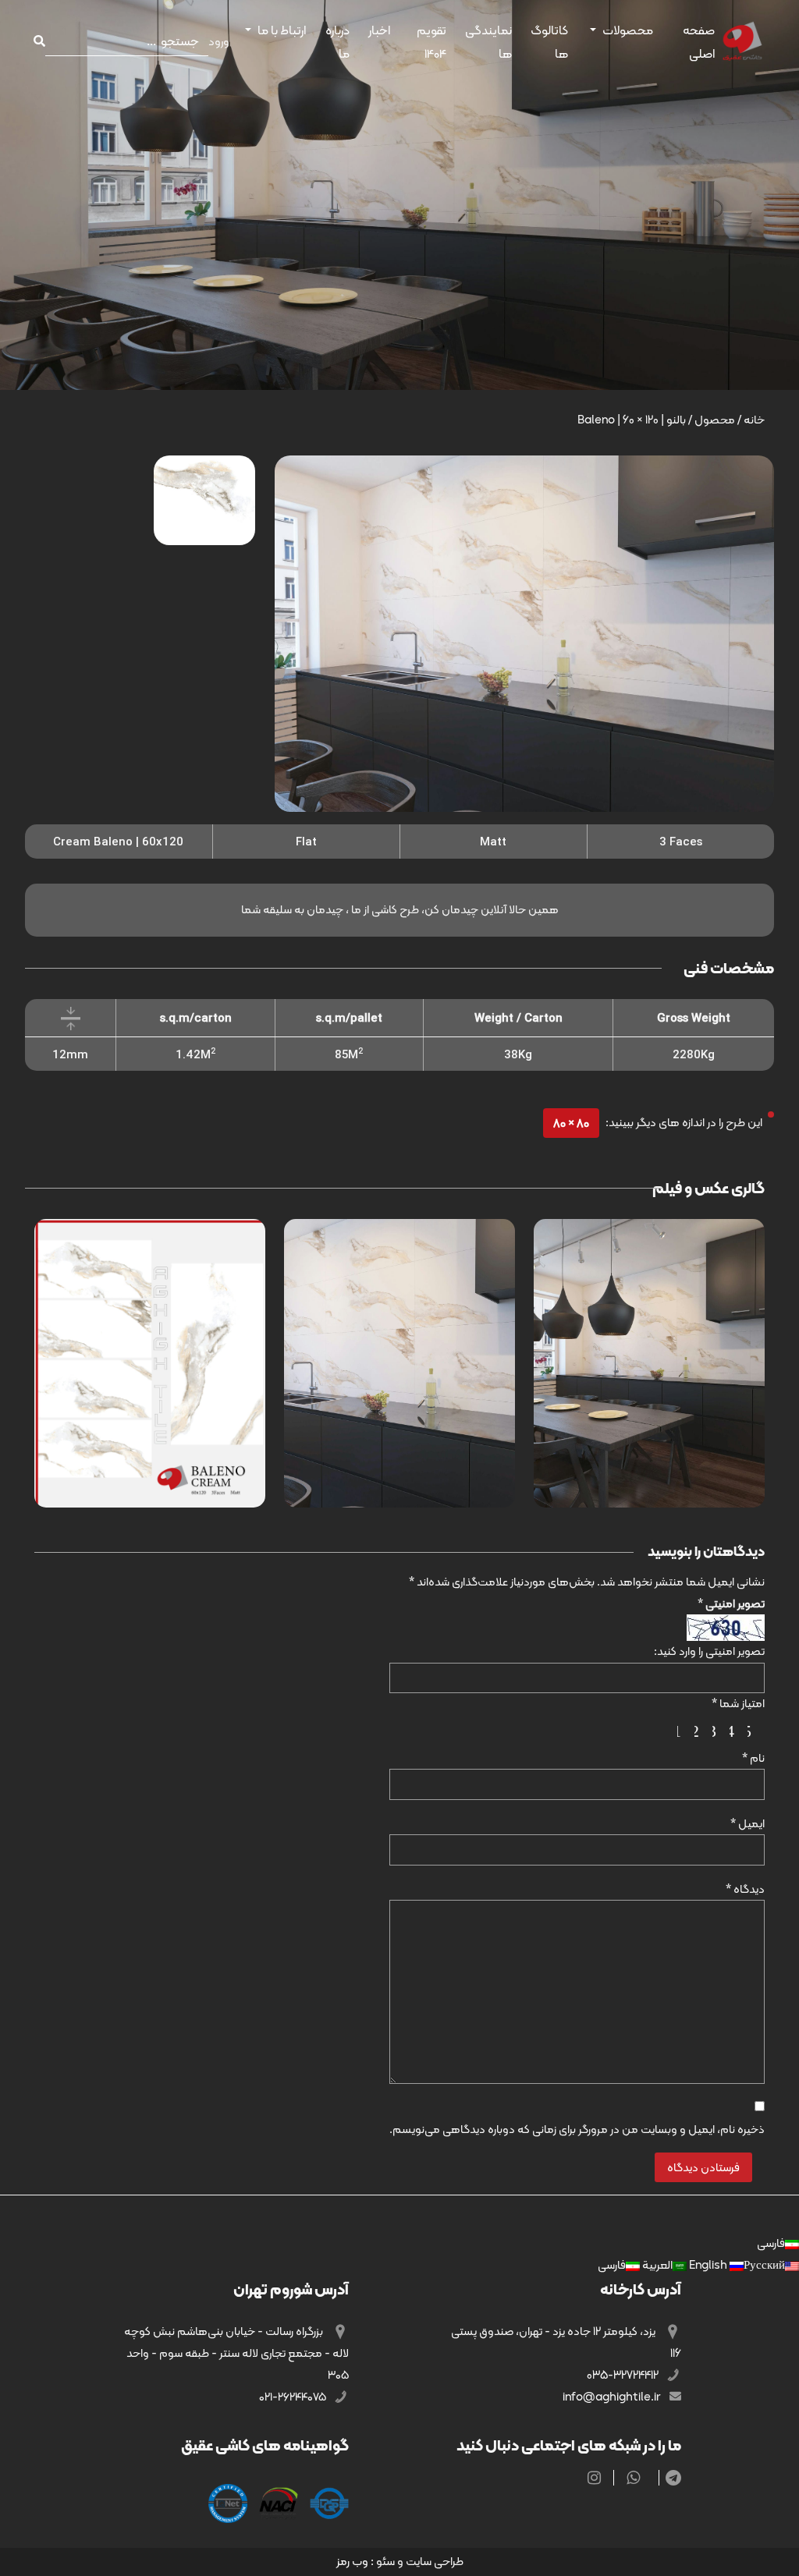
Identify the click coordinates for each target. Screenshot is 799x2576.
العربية (656, 2265)
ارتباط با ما (282, 30)
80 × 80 (571, 1123)
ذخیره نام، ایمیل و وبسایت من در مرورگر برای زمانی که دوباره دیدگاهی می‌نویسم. (577, 2129)
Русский (736, 2265)
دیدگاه (745, 1889)
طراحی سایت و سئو (420, 2561)
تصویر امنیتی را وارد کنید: (709, 1651)
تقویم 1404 (431, 42)
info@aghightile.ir (613, 2397)
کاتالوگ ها (549, 42)
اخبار (379, 30)
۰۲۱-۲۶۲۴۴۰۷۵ (294, 2397)
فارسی (771, 2243)
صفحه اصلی (699, 42)
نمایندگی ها (488, 42)
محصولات (628, 30)
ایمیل (748, 1823)
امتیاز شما (738, 1703)
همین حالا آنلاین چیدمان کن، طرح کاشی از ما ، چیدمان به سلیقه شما (400, 909)
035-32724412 (624, 2375)
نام (753, 1758)
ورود (219, 41)
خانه (754, 420)
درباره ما (337, 42)
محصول (715, 420)
